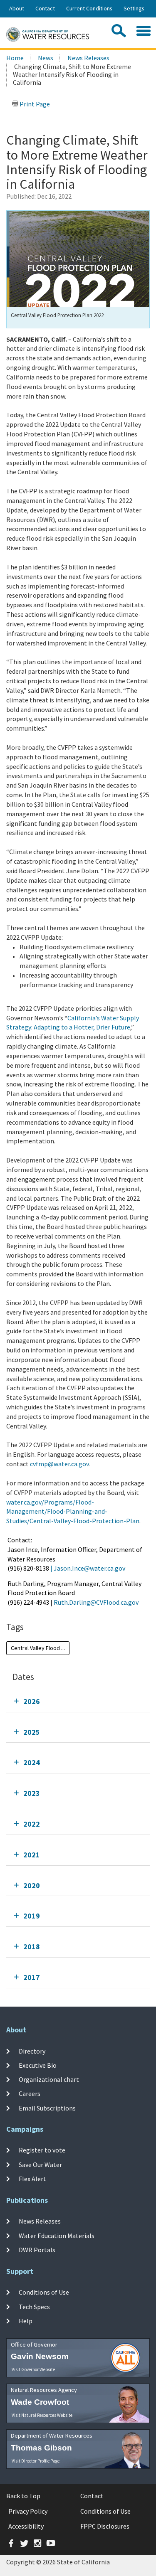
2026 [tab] (32, 1701)
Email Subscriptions (47, 2108)
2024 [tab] (32, 1762)
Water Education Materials (57, 2235)
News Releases (88, 58)
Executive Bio (38, 2065)
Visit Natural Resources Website (42, 2415)
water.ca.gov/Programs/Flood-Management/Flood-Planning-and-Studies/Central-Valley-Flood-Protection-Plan (73, 1512)
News (46, 58)
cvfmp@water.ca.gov (59, 1464)
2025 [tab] (32, 1732)
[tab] (78, 1701)
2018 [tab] (32, 1947)
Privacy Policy (28, 2511)
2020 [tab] (32, 1885)
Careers (30, 2093)
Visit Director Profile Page (36, 2461)
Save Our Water (40, 2165)
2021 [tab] (32, 1855)
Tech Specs (34, 2306)
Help (26, 2321)
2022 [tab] (32, 1824)
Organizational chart (49, 2079)
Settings (134, 8)
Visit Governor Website (33, 2369)
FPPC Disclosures (105, 2526)
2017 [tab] (32, 1977)
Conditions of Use (44, 2292)
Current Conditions (89, 8)
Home (15, 58)
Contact (45, 8)
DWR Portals (37, 2250)
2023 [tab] (32, 1793)
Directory (32, 2051)
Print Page (34, 104)
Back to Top (23, 2496)
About (17, 8)
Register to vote (42, 2150)
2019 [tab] (32, 1916)
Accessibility (26, 2526)
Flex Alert (32, 2179)
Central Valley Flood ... (38, 1648)
